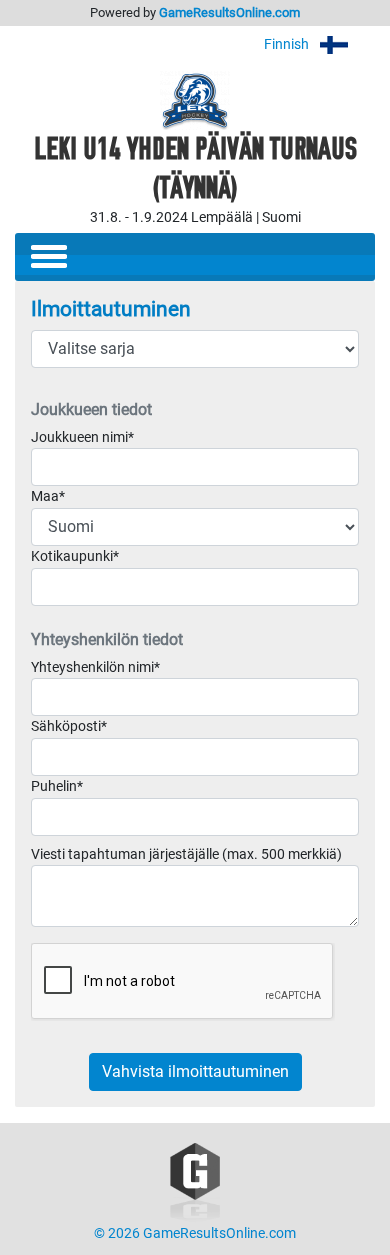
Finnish (288, 44)
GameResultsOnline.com (229, 12)
